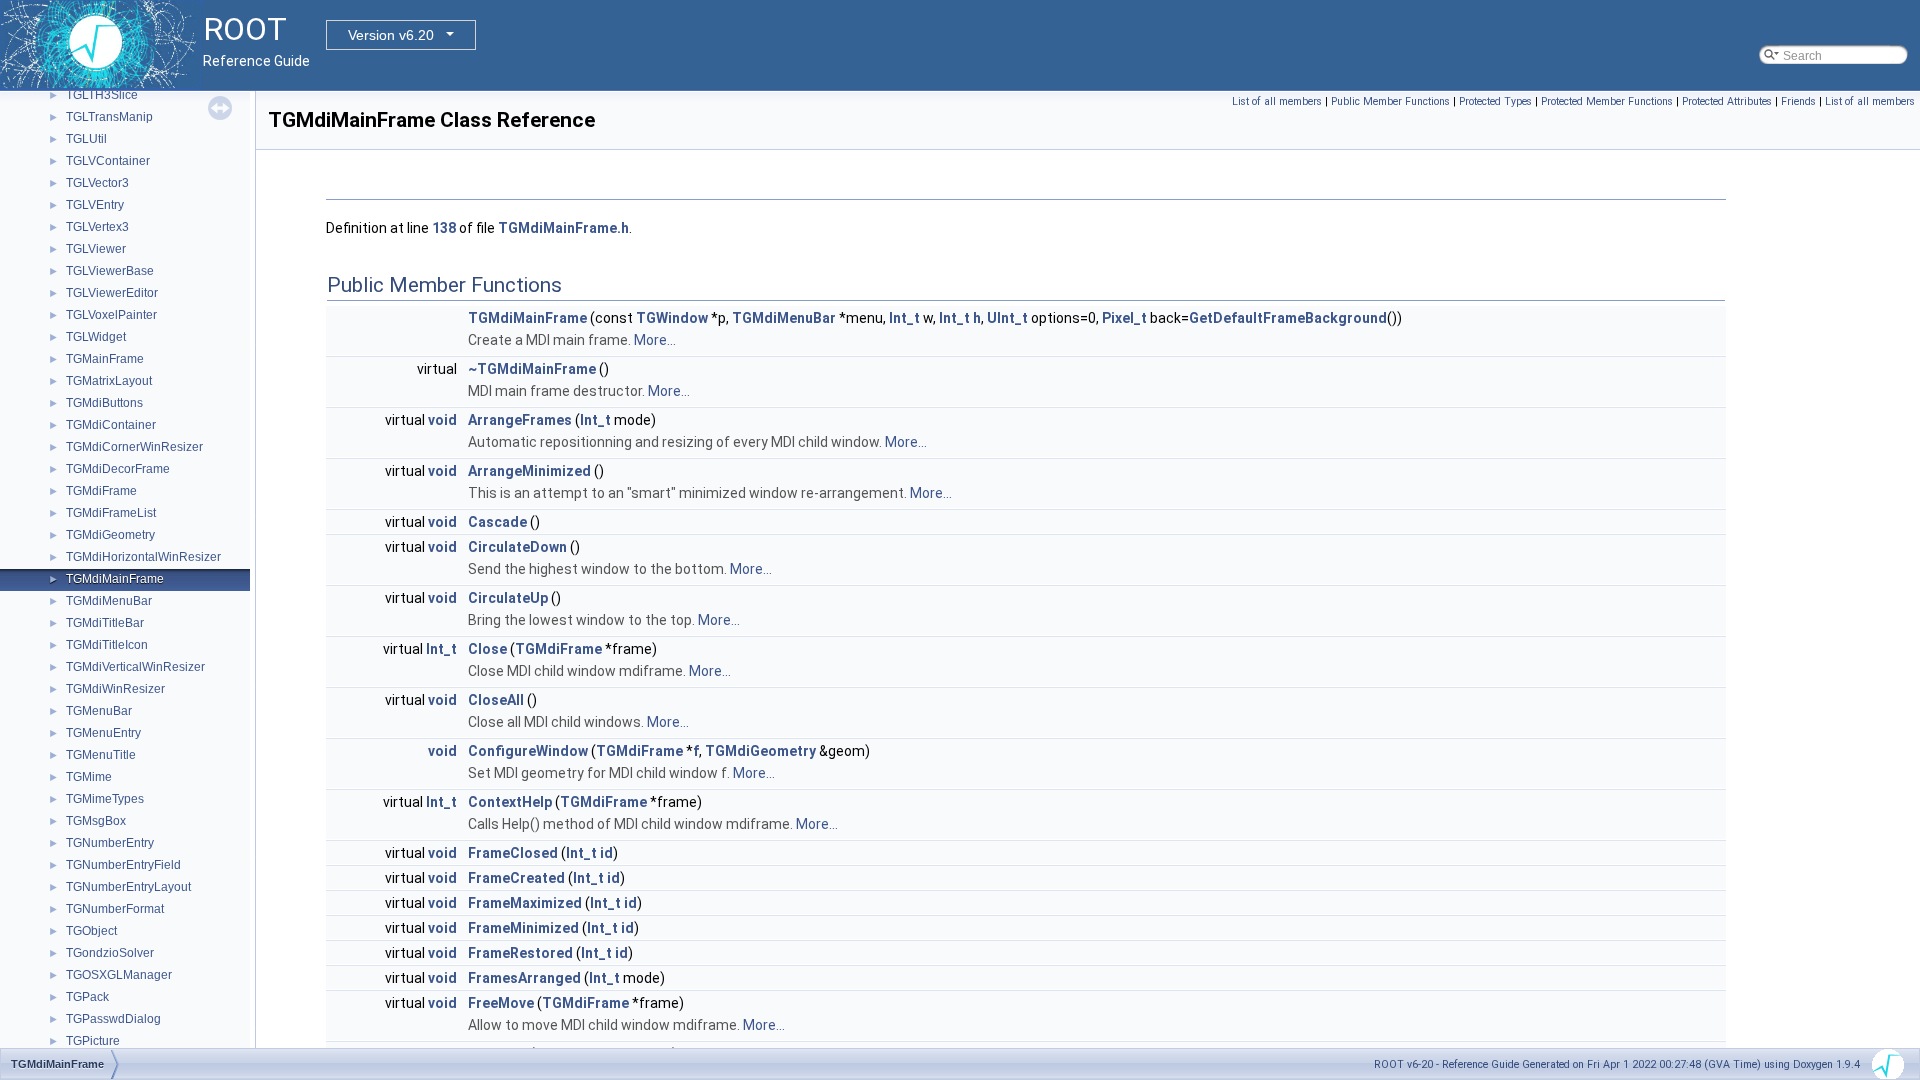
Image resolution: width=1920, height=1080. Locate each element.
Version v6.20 (391, 35)
